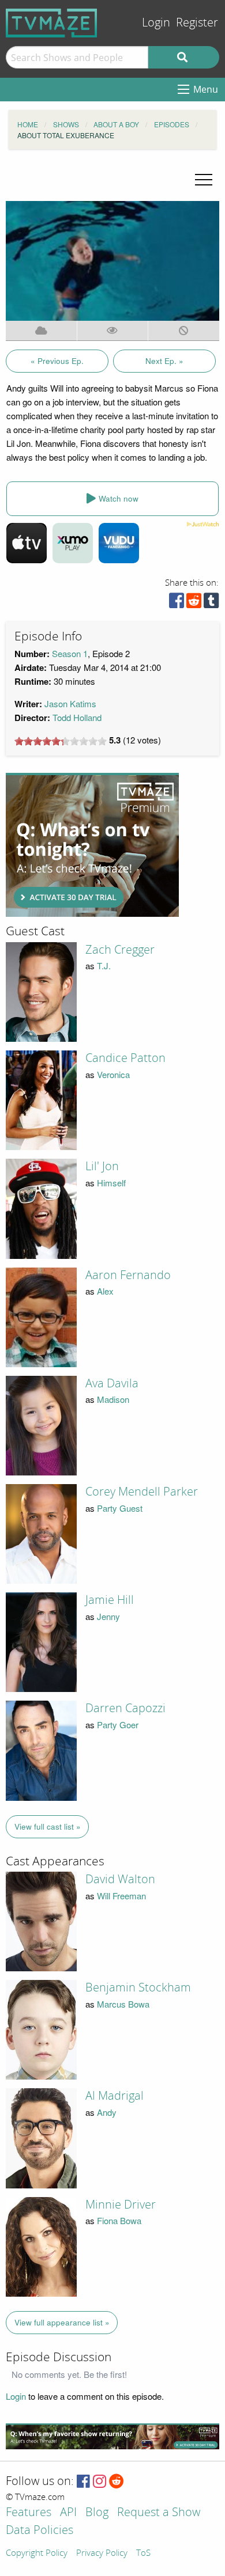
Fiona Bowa (119, 2220)
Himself (111, 1183)
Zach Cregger (120, 950)
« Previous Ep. (57, 361)
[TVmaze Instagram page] (100, 2482)
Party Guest (120, 1508)
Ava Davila (112, 1383)
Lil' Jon (102, 1166)
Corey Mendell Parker (142, 1492)
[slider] (61, 741)
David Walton (120, 1879)
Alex (105, 1291)
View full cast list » (48, 1826)
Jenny (108, 1616)
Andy (107, 2112)
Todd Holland (77, 717)
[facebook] (177, 603)
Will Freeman (121, 1896)
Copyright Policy (37, 2554)
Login (156, 23)
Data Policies (40, 2531)
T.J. (104, 965)
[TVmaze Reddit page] (117, 2482)
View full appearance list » (62, 2322)
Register (197, 23)
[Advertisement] (92, 845)
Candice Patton (125, 1058)
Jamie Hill (110, 1600)
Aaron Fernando (128, 1275)
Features (29, 2513)
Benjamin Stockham (138, 1987)
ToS (143, 2554)
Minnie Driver (121, 2205)
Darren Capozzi (125, 1708)
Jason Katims (70, 703)
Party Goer (118, 1725)
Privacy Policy (102, 2554)
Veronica (113, 1074)
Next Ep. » (164, 361)
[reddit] (194, 603)
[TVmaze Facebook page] (83, 2482)
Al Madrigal (115, 2096)
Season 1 (70, 653)
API (68, 2513)
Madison (113, 1399)
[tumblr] (211, 603)
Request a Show (159, 2513)
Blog (97, 2513)
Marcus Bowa (123, 2004)
